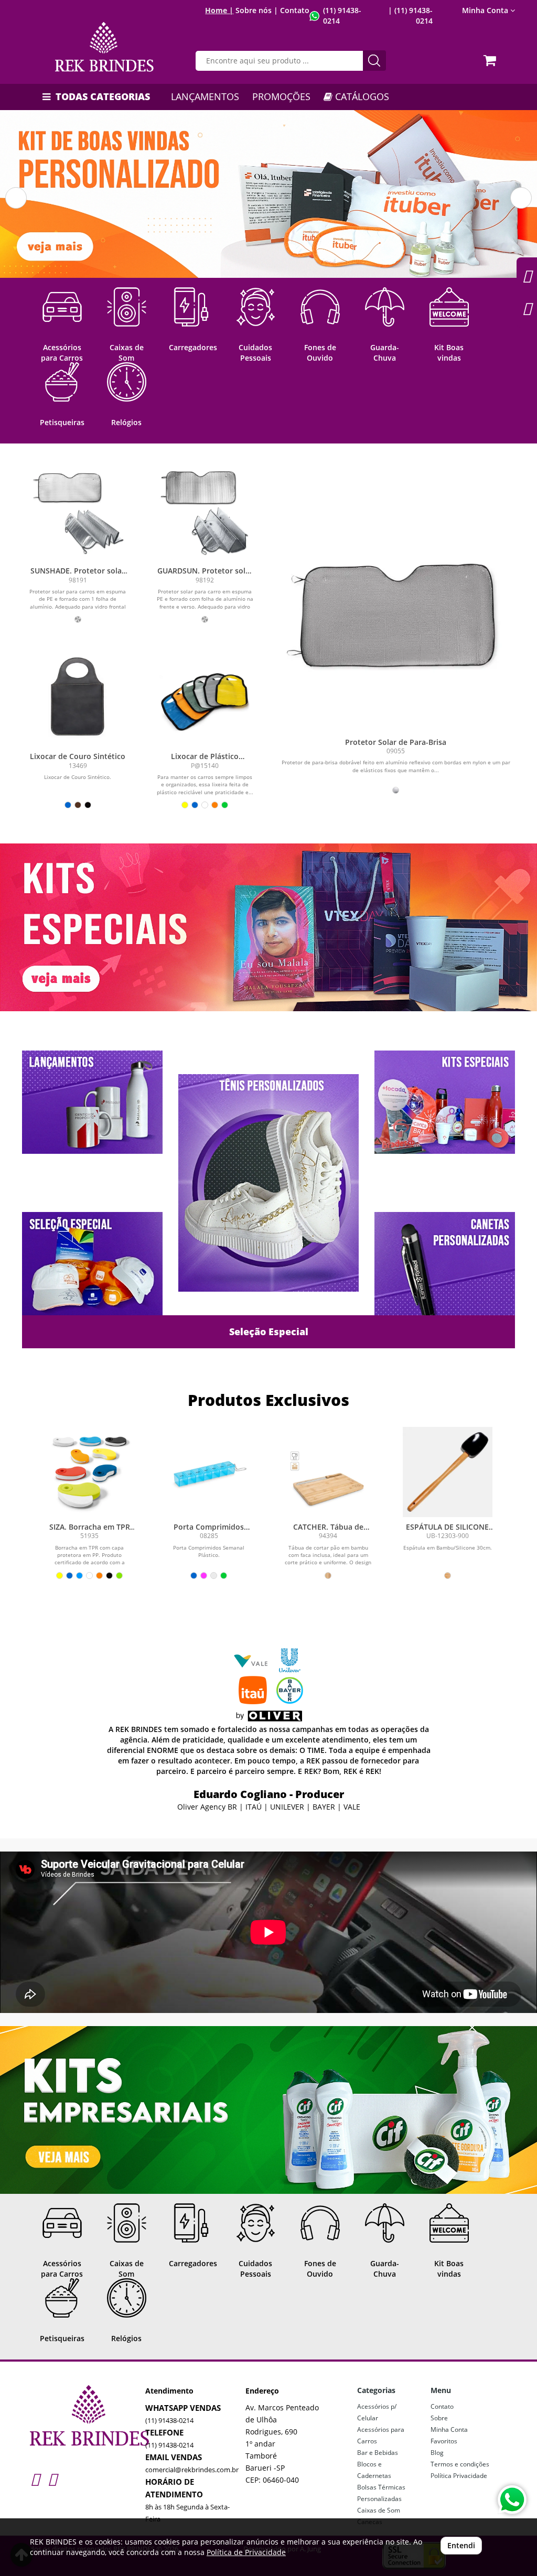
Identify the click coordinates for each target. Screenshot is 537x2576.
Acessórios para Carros (381, 2435)
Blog (437, 2453)
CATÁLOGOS (361, 96)
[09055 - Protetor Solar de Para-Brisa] (396, 615)
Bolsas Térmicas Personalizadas (381, 2493)
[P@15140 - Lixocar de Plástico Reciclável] (205, 698)
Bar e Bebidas (378, 2453)
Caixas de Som (379, 2510)
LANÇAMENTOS (205, 96)
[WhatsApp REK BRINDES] (512, 2500)
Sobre (439, 2418)
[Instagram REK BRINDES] (35, 2479)
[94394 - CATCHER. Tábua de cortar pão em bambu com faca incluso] (328, 1472)
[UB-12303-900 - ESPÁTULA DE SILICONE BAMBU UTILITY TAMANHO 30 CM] (448, 1472)
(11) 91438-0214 (169, 2420)
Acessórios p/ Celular (377, 2412)
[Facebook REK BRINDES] (52, 2479)
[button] (16, 198)
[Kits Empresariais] (268, 2110)
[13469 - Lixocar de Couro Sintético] (78, 698)
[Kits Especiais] (268, 927)
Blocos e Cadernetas (374, 2470)
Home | (219, 10)
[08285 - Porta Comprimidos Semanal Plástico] (209, 1472)
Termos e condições (460, 2464)
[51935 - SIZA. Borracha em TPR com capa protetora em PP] (90, 1472)
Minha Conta (449, 2429)
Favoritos (444, 2441)
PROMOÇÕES (281, 96)
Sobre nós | (257, 10)
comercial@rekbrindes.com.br (192, 2470)
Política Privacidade (459, 2476)
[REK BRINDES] (104, 47)
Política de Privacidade (246, 2552)
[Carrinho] (491, 57)
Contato (295, 10)
